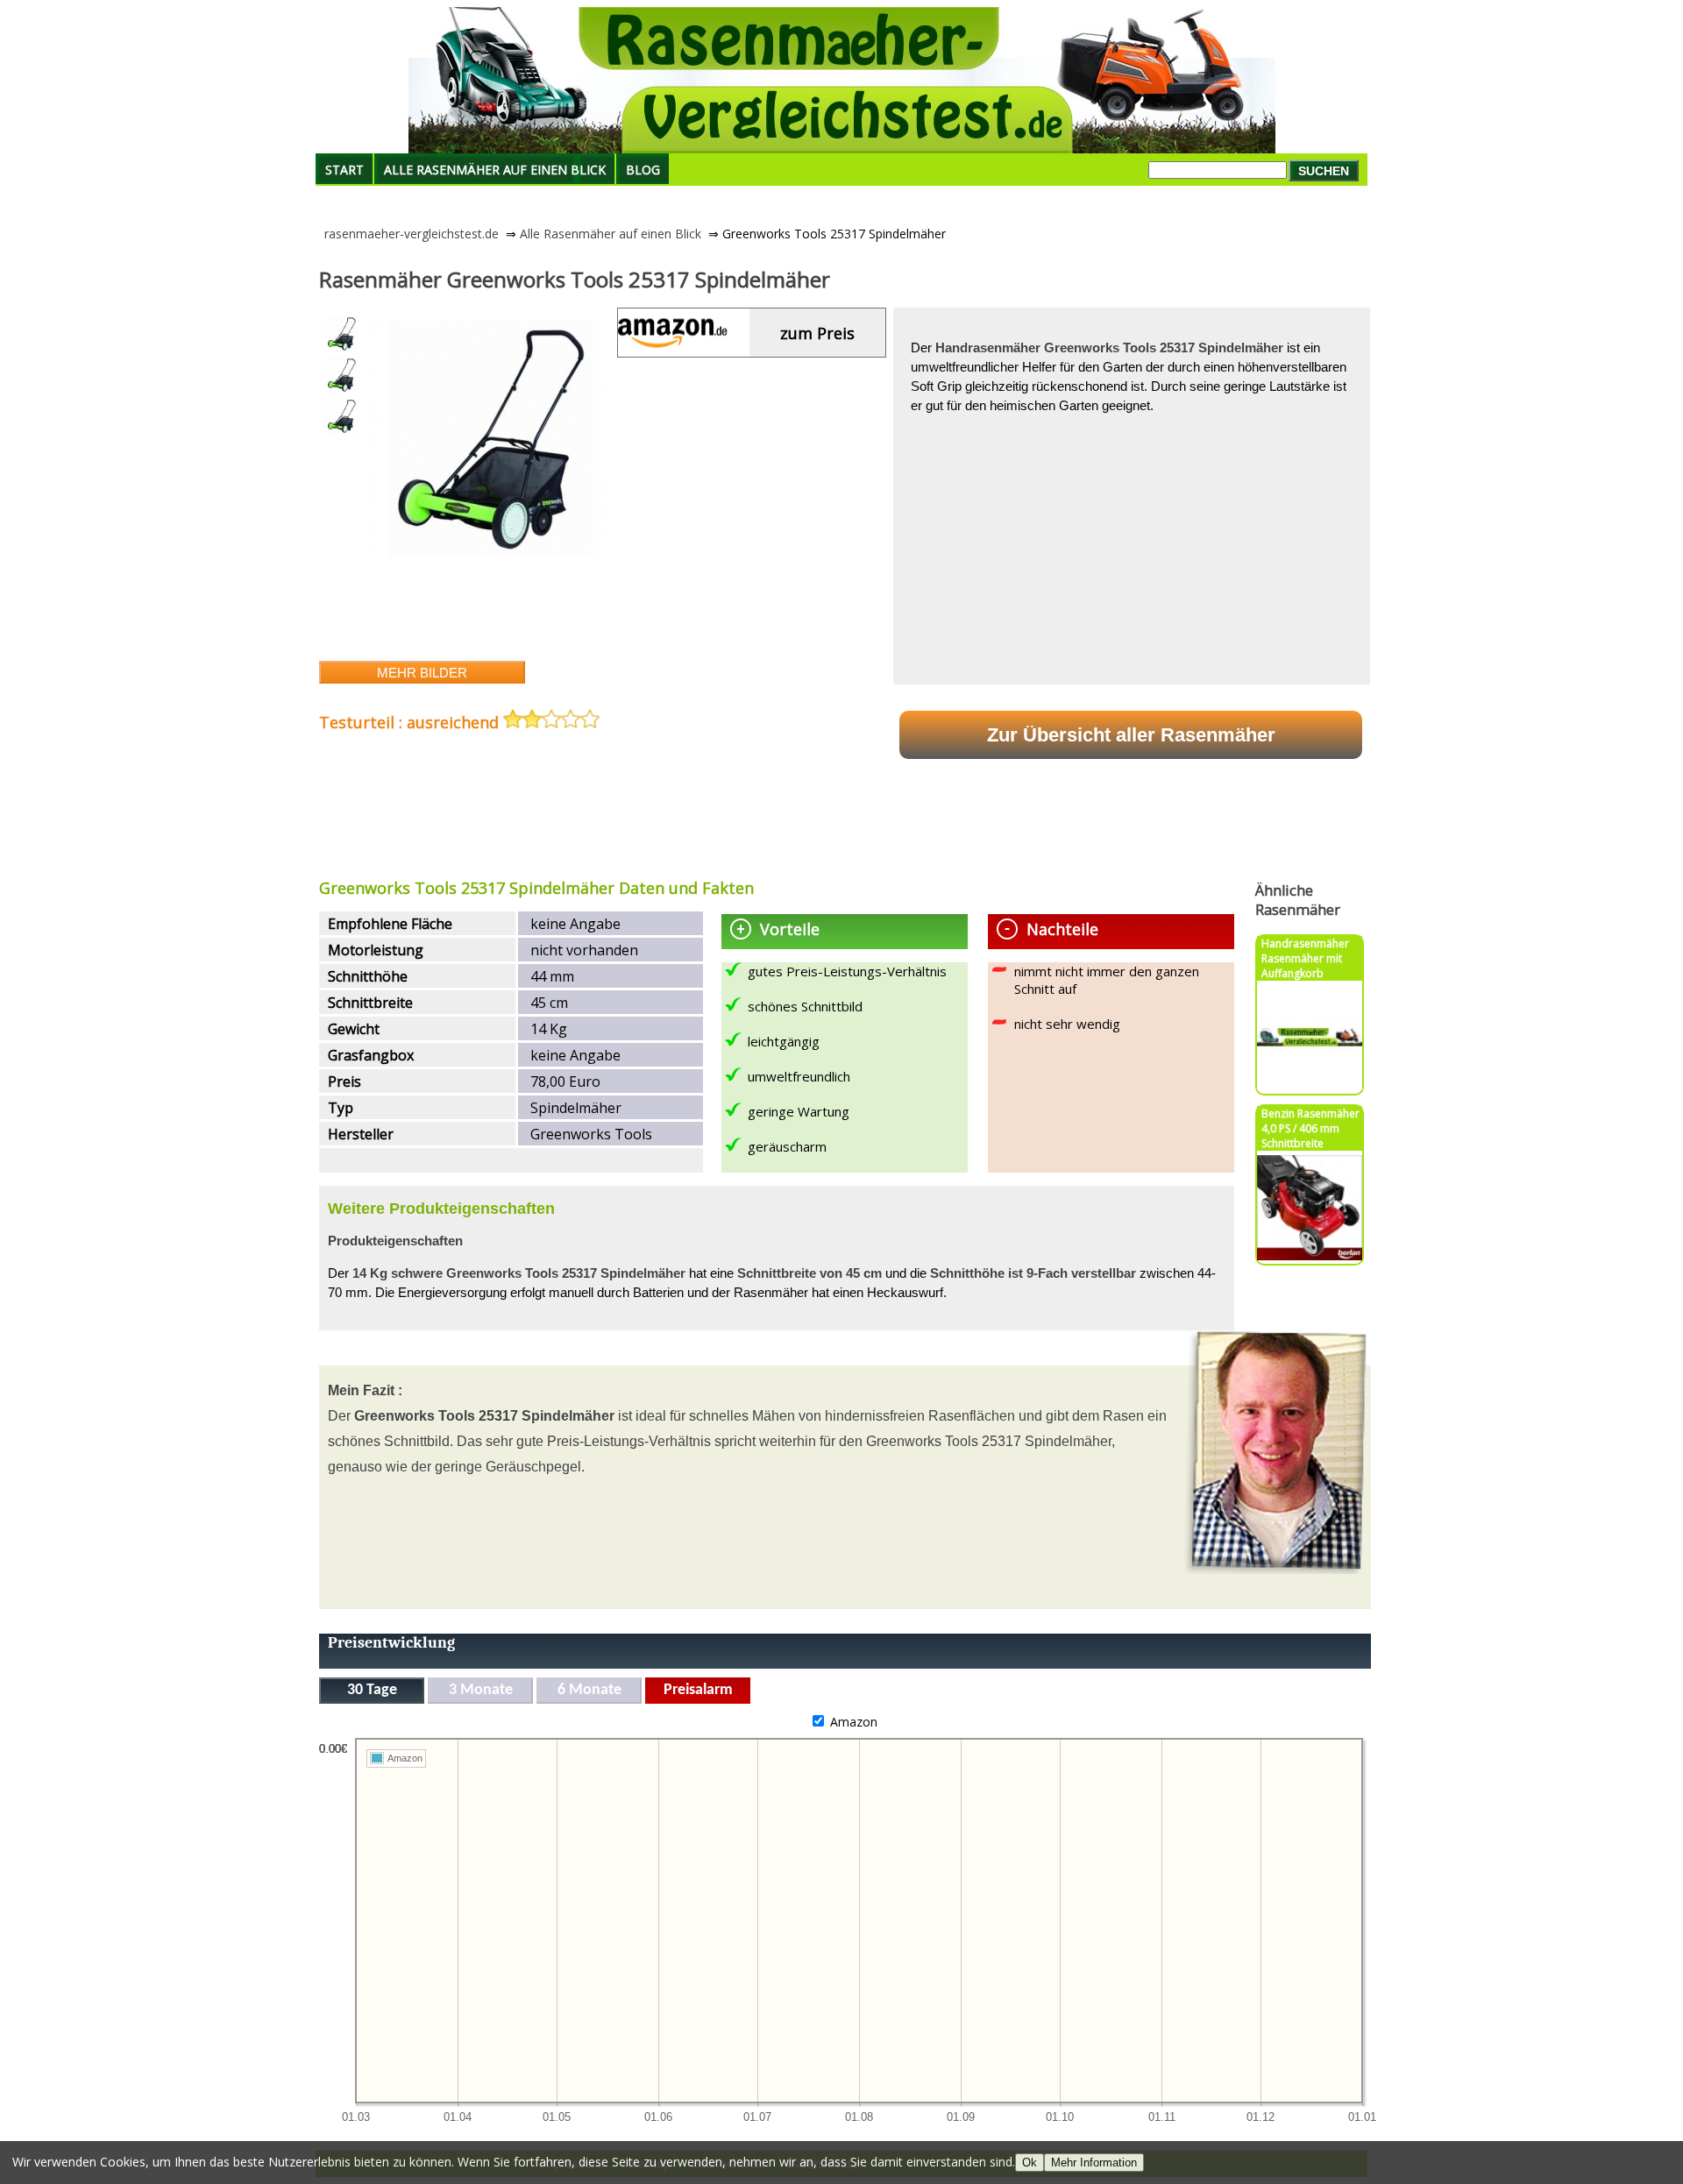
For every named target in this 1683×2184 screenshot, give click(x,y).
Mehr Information (1094, 2163)
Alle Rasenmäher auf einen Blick (495, 170)
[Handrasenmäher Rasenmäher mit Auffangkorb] (1310, 1085)
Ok (1030, 2163)
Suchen (1324, 171)
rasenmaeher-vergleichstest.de (412, 234)
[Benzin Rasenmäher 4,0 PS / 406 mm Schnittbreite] (1310, 1255)
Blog (643, 170)
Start (344, 170)
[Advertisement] (638, 816)
